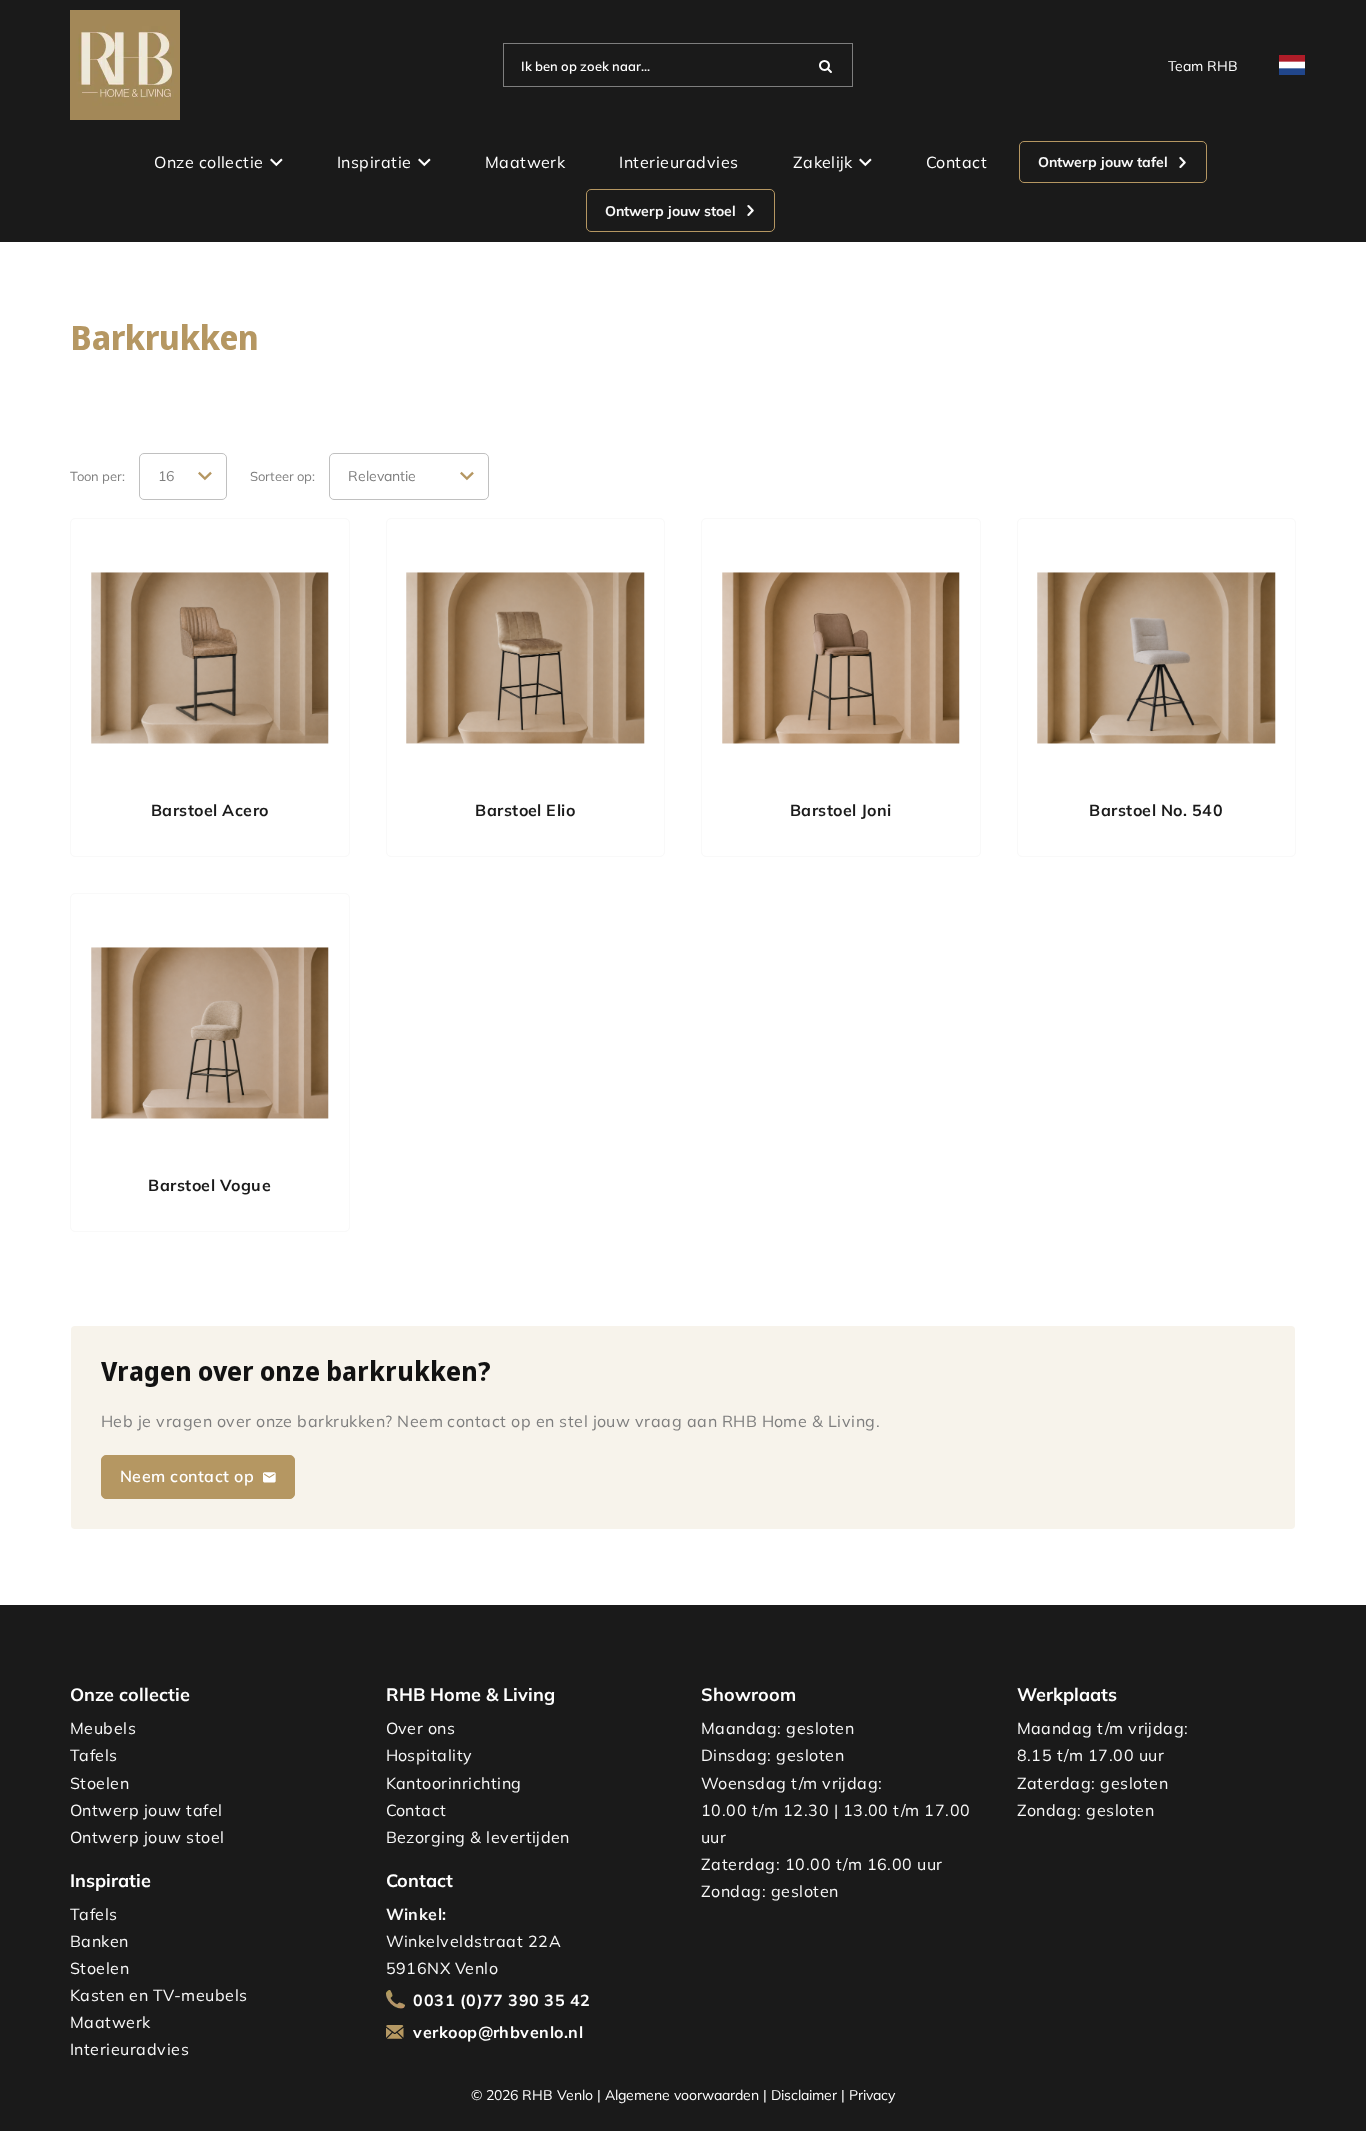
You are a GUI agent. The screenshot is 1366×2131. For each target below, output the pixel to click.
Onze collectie (209, 162)
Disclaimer (804, 2094)
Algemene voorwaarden (682, 2094)
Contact (956, 162)
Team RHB (1203, 65)
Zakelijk (823, 162)
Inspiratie (374, 162)
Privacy (872, 2094)
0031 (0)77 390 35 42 (502, 2000)
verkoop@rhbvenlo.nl (498, 2032)
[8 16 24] (183, 477)
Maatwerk (525, 162)
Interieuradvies (678, 162)
